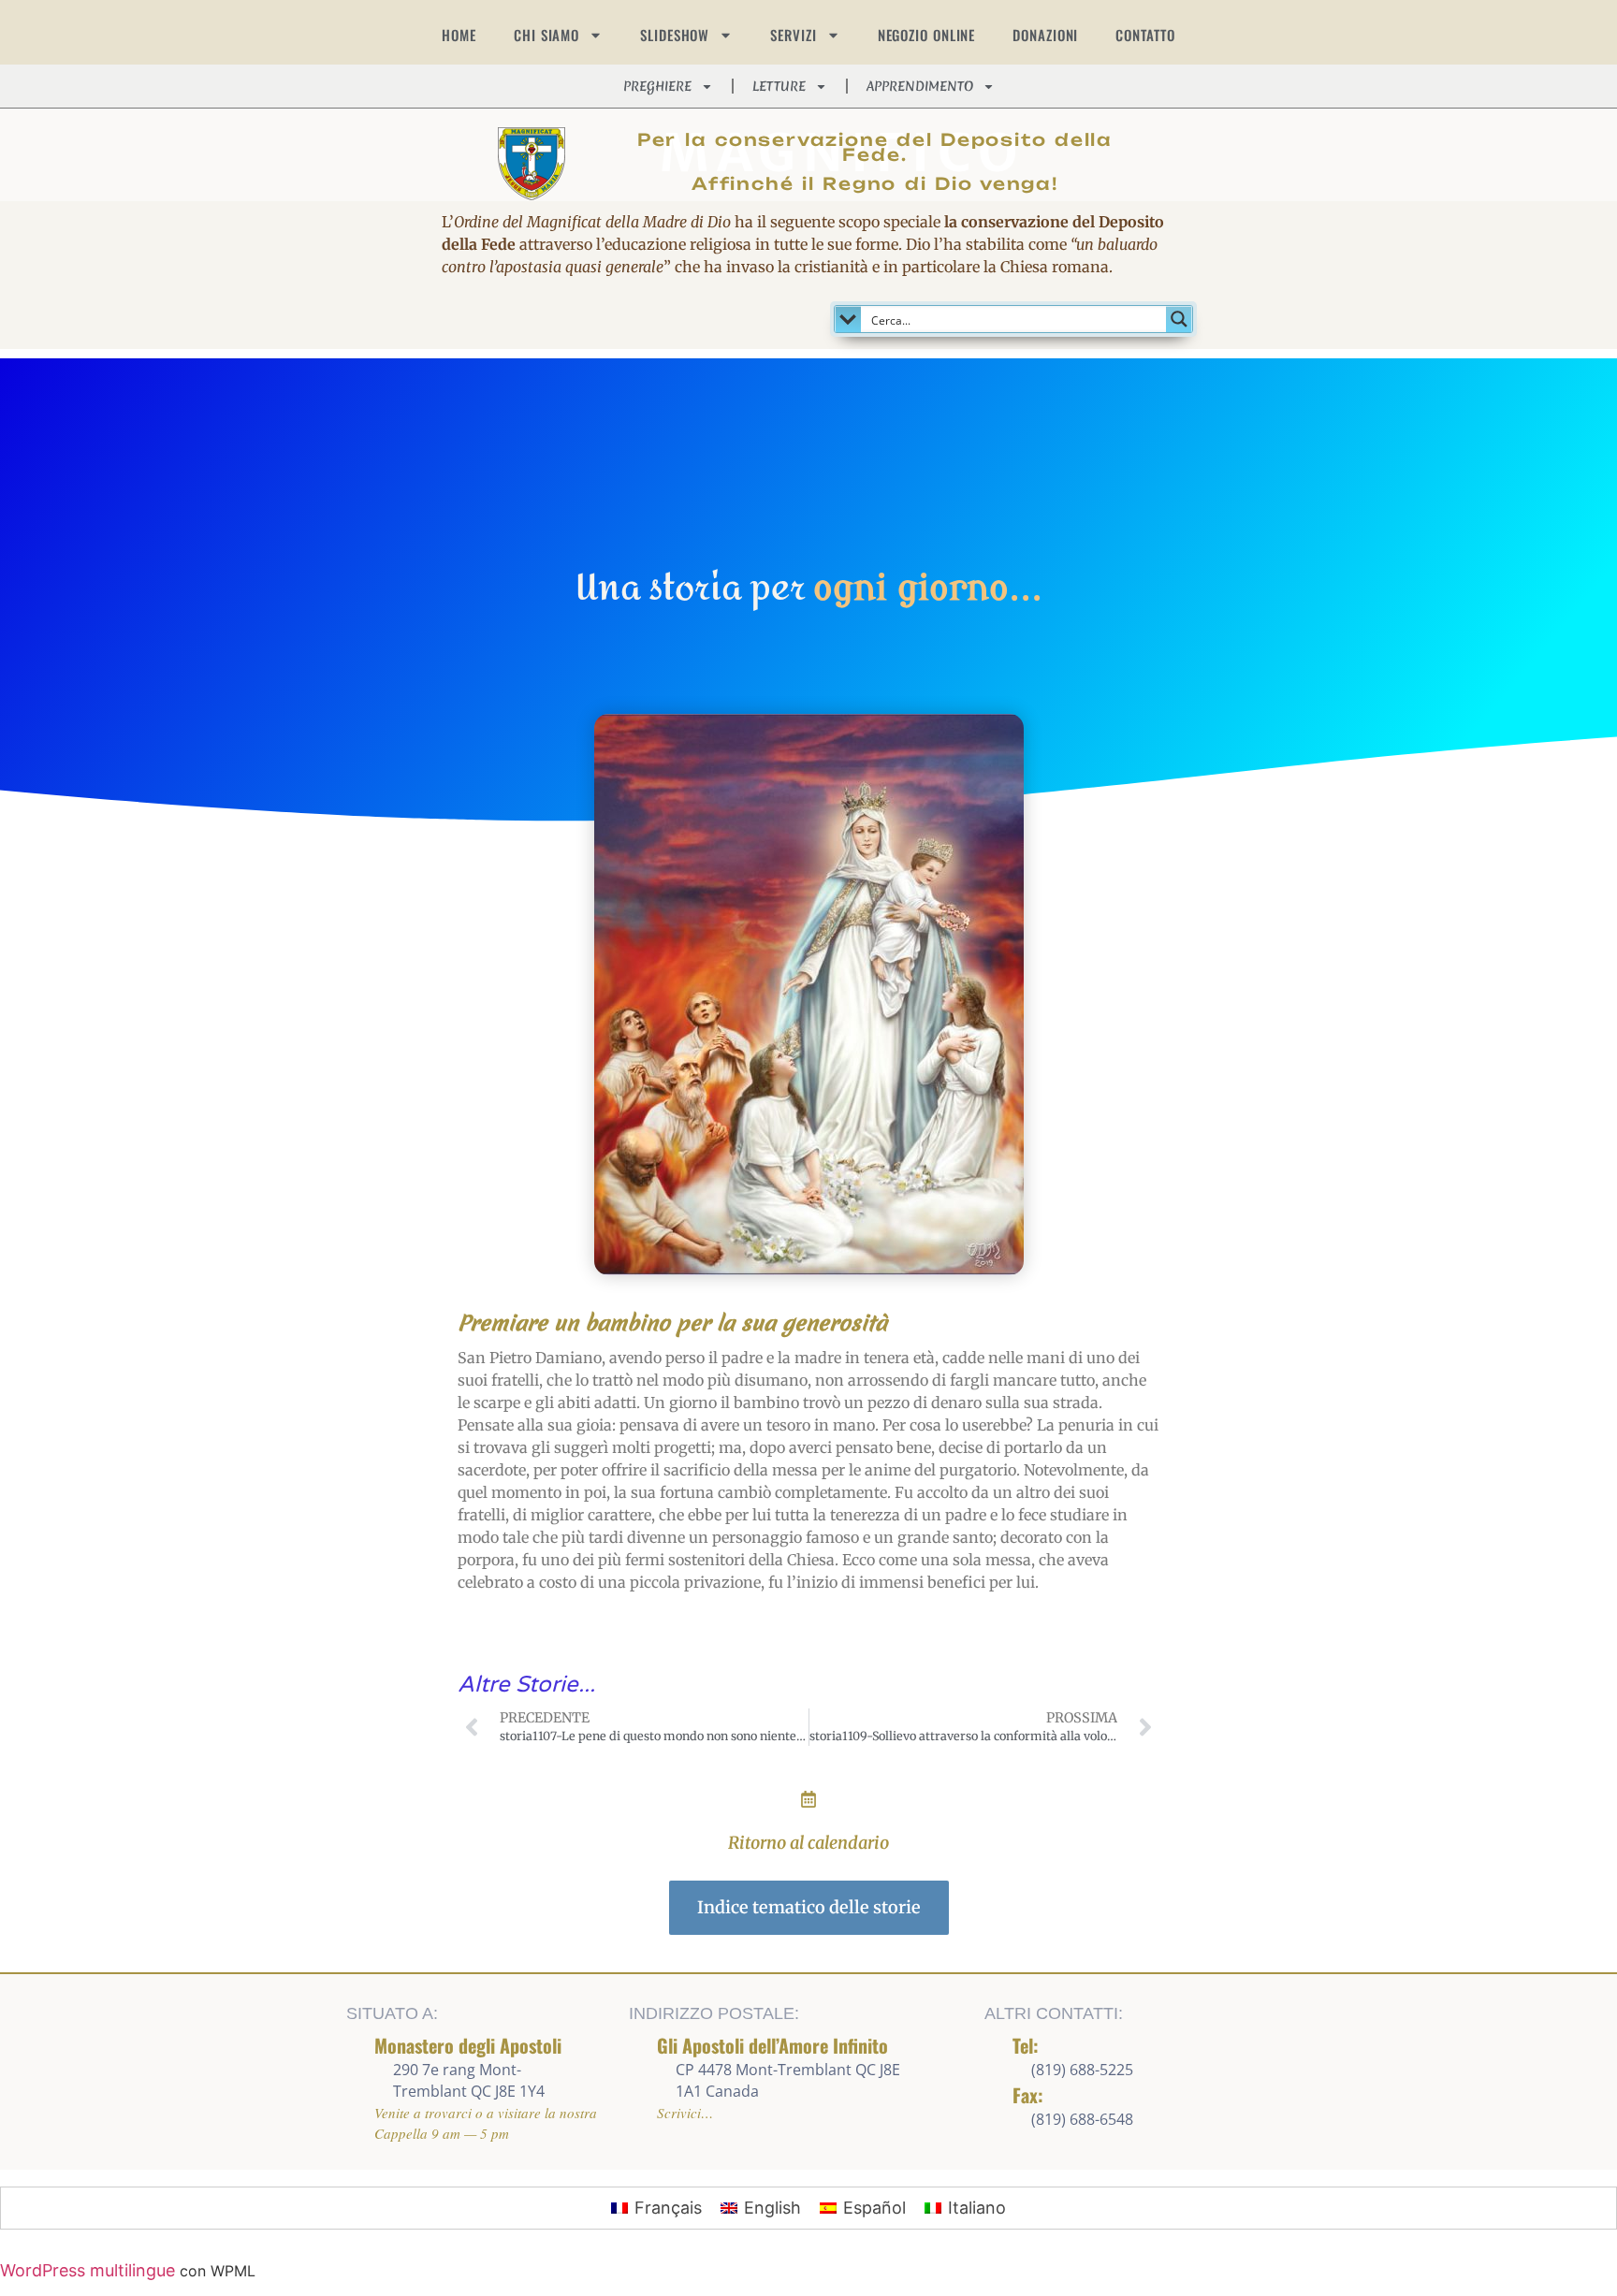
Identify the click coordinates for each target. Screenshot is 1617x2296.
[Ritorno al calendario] (808, 1799)
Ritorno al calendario (808, 1843)
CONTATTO (1145, 35)
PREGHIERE (657, 86)
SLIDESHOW (675, 35)
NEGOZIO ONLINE (927, 35)
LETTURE (779, 86)
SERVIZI (793, 35)
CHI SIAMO (546, 35)
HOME (459, 35)
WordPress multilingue (87, 2270)
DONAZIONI (1045, 35)
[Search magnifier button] (1179, 319)
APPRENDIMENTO (920, 86)
